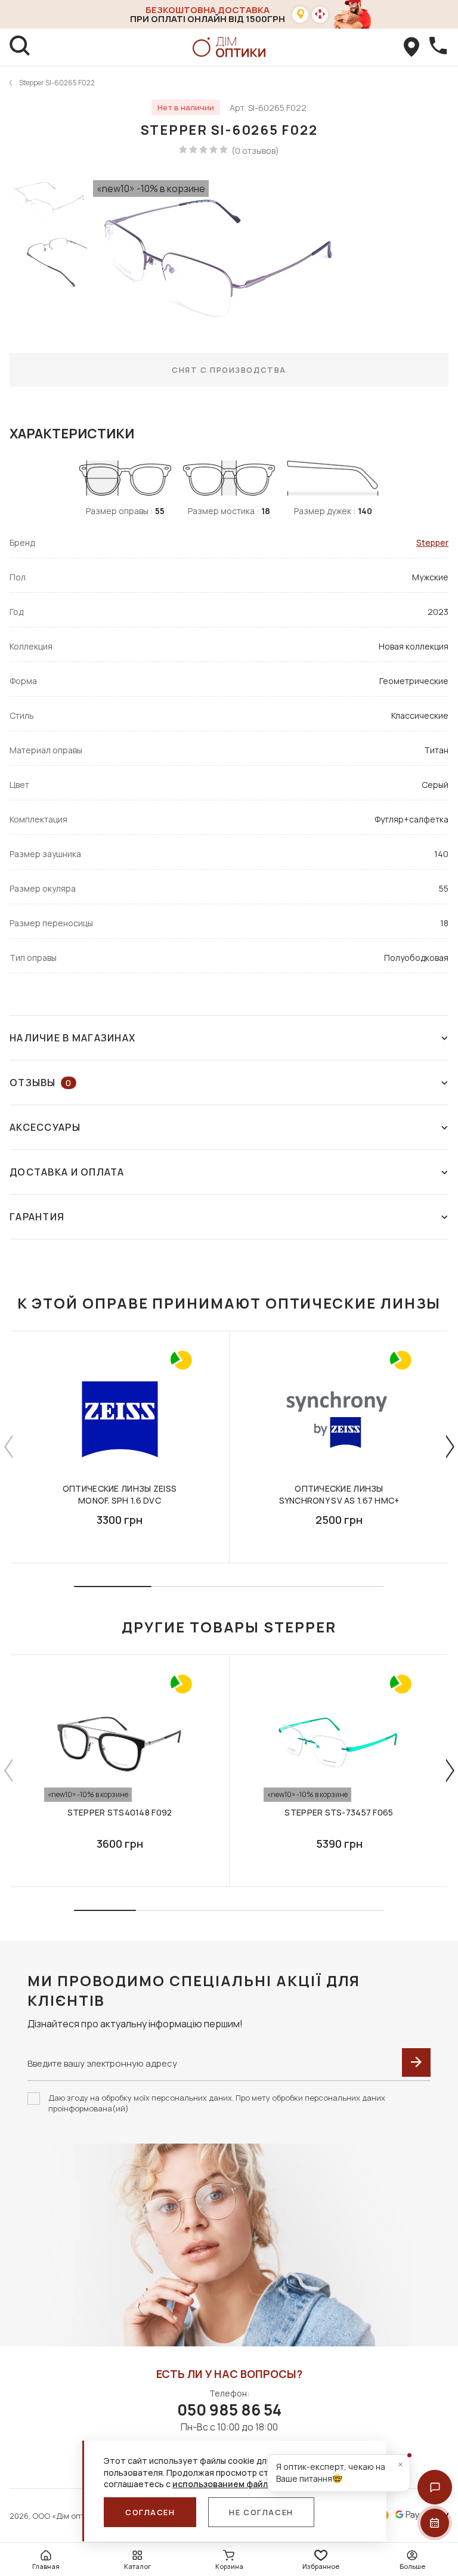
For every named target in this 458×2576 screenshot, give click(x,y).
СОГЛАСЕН (150, 2512)
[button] (435, 2487)
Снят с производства (229, 370)
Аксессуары (45, 1127)
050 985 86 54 (229, 2410)
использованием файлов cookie (240, 2484)
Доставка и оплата (67, 1172)
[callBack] (438, 47)
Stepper (432, 542)
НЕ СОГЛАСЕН (261, 2512)
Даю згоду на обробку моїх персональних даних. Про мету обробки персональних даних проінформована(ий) (217, 2103)
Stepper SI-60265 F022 (57, 83)
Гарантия (37, 1217)
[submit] (416, 2062)
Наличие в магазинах (72, 1038)
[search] (20, 47)
